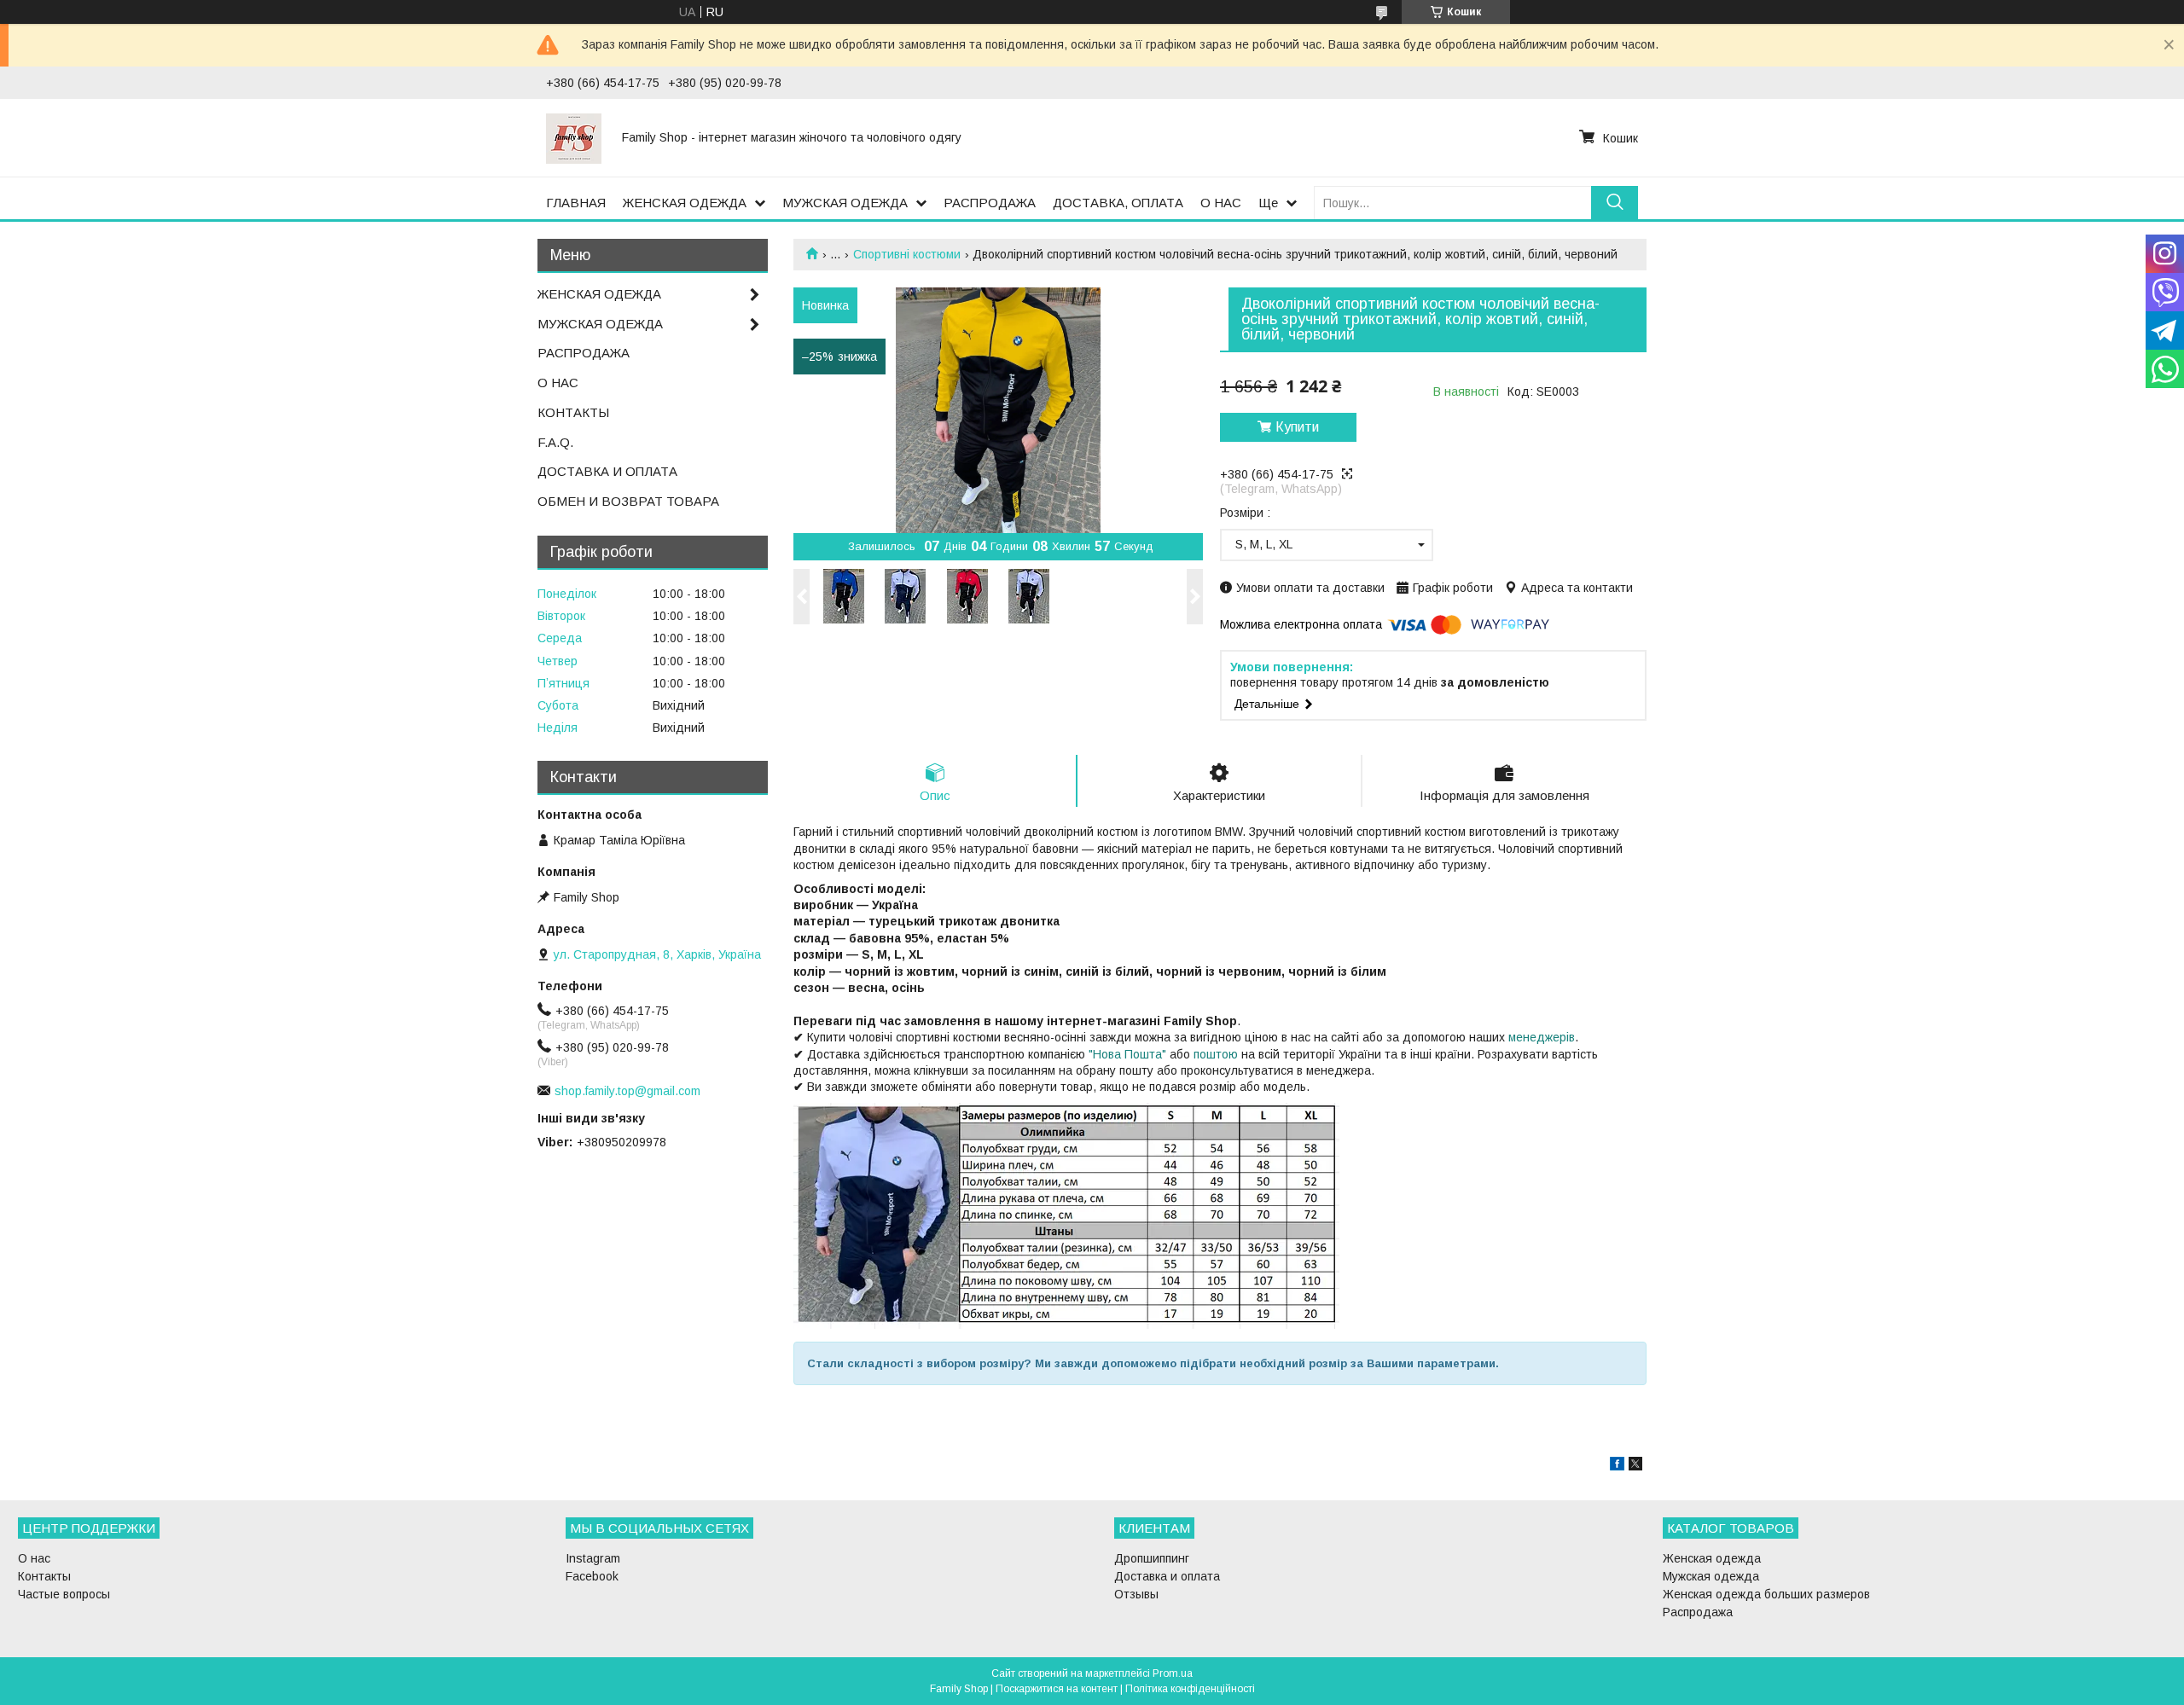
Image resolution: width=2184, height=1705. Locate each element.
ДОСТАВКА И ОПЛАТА (607, 471)
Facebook (592, 1576)
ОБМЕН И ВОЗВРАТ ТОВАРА (628, 501)
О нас (34, 1558)
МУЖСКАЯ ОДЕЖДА (845, 203)
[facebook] (1617, 1466)
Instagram (593, 1558)
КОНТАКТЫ (573, 412)
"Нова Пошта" (1127, 1054)
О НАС (1221, 203)
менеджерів (1542, 1037)
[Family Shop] (574, 137)
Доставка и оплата (1167, 1576)
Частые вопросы (64, 1594)
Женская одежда (1712, 1558)
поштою (1216, 1054)
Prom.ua (1173, 1673)
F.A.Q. (555, 442)
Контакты (44, 1576)
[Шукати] (1615, 203)
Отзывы (1136, 1594)
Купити (1297, 427)
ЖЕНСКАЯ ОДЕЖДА (685, 203)
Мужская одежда (1711, 1576)
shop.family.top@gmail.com (627, 1091)
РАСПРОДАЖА (990, 203)
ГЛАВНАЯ (576, 203)
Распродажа (1698, 1612)
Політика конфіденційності (1190, 1689)
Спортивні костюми (907, 254)
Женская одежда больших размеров (1766, 1594)
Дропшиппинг (1152, 1558)
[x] (1635, 1466)
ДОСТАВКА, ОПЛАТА (1118, 203)
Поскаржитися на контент (1057, 1689)
